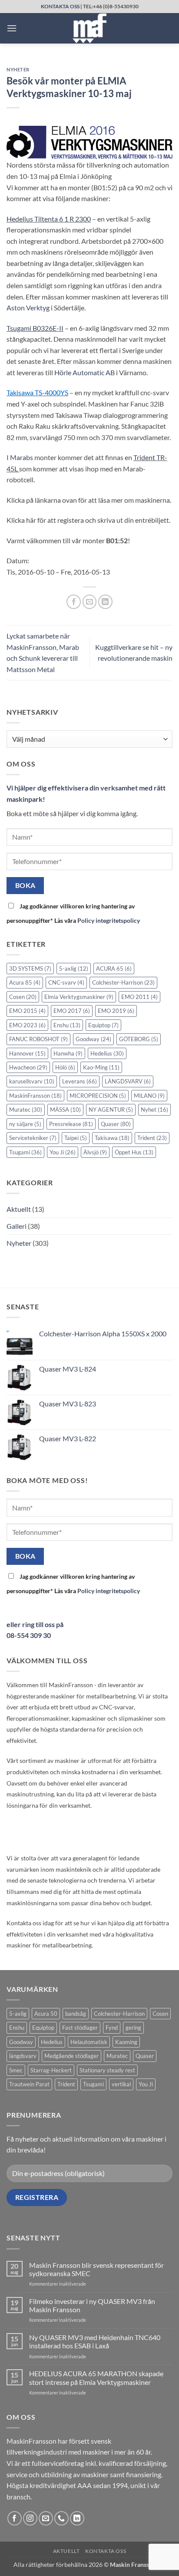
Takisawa (112, 1138)
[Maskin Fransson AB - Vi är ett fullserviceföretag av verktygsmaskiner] (89, 28)
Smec (16, 2070)
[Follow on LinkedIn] (77, 2518)
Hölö (65, 1067)
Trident (152, 1138)
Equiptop (103, 1025)
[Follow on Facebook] (15, 2518)
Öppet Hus (134, 1152)
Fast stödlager (80, 2028)
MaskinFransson (35, 1096)
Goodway (93, 1039)
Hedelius (107, 1053)
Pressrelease (71, 1124)
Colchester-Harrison (123, 982)
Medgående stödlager (71, 2056)
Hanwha (68, 1053)
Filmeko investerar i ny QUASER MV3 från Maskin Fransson (92, 2305)
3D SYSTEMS (30, 969)
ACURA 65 (114, 969)
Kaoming (126, 2042)
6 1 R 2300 (49, 219)
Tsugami (25, 1152)
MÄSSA (65, 1110)
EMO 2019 (116, 1011)
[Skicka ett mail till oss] (46, 2518)
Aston (28, 308)
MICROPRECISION (98, 1096)
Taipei (76, 1138)
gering (133, 2028)
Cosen (23, 997)
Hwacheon (28, 1067)
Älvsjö (95, 1152)
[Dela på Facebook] (74, 602)
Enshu (67, 1025)
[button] (12, 28)
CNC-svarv (66, 982)
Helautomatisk (89, 2042)
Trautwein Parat (29, 2084)
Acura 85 (25, 982)
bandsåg (76, 2014)
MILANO (149, 1096)
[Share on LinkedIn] (105, 602)
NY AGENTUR (111, 1110)
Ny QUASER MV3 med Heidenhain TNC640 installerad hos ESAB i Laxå (95, 2341)
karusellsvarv (32, 1081)
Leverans (80, 1081)
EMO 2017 (72, 1011)
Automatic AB (85, 372)
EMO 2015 (27, 1011)
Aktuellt (19, 1209)
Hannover (27, 1053)
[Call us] (61, 2518)
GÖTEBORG (139, 1039)
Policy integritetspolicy (109, 920)
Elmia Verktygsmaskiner (79, 997)
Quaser (116, 1124)
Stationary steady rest (107, 2070)
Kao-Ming (101, 1067)
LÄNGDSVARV (128, 1081)
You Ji (63, 1152)
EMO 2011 (139, 997)
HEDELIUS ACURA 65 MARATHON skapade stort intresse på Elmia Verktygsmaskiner (96, 2378)
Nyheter (18, 69)
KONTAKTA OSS (60, 6)
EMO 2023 (27, 1025)
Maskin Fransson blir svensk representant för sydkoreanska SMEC (96, 2269)
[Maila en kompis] (90, 602)
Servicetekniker (33, 1138)
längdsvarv (23, 2056)
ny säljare (25, 1124)
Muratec (26, 1110)
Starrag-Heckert (51, 2070)
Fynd (112, 2028)
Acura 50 (46, 2014)
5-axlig (74, 969)
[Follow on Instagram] (30, 2518)
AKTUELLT (66, 2551)
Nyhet (154, 1110)
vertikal (121, 2084)
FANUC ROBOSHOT (38, 1039)
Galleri (17, 1226)
